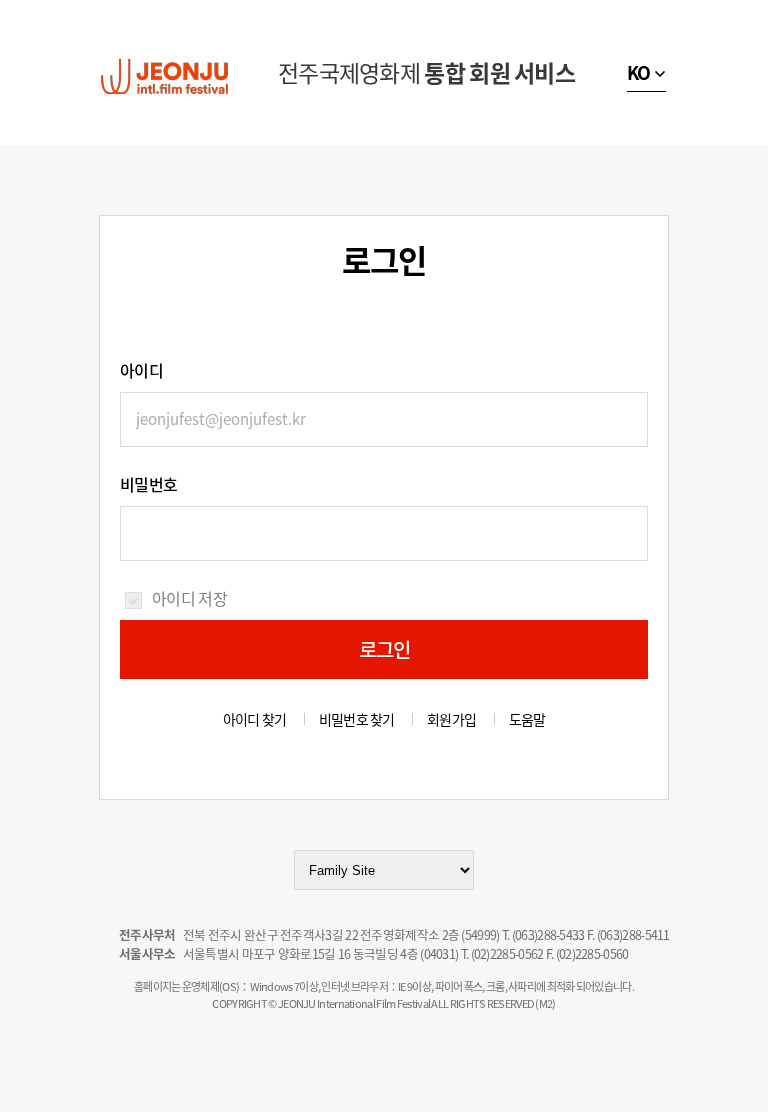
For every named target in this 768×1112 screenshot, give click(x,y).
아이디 (141, 370)
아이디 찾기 (255, 719)
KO (639, 72)
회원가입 (451, 719)
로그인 (385, 649)
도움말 (527, 719)
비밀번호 (148, 484)
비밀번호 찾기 (357, 719)
